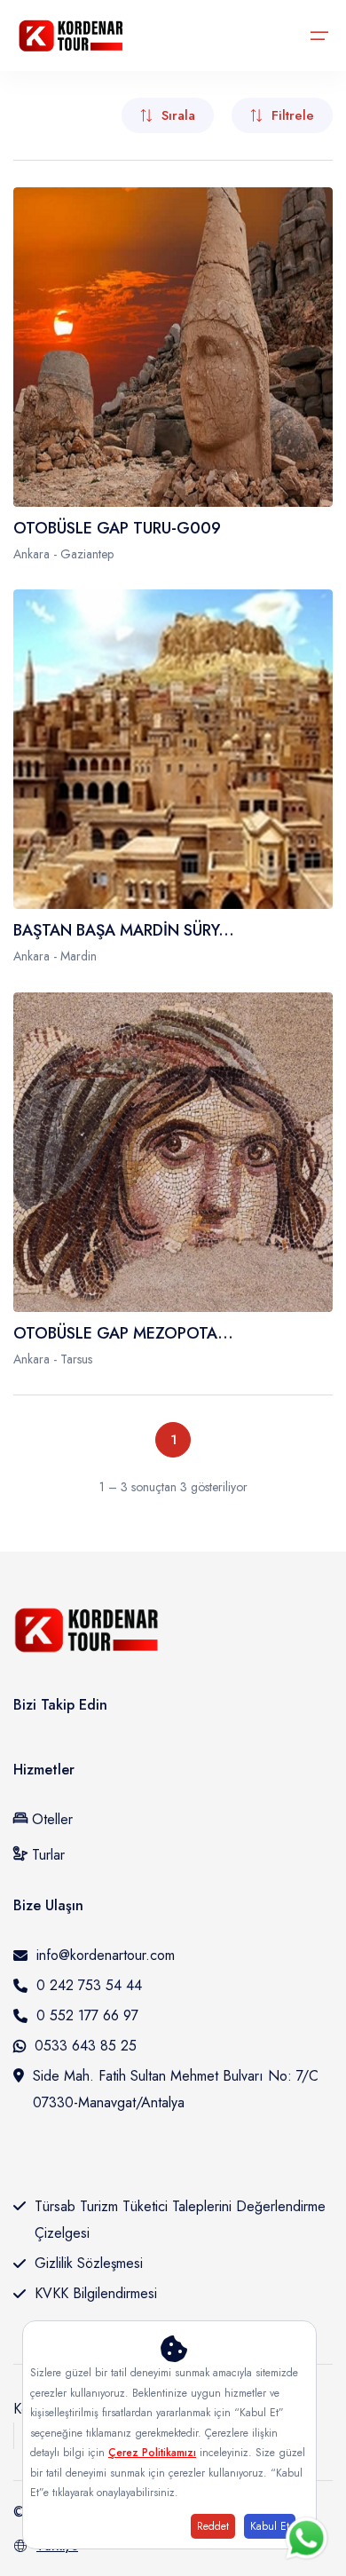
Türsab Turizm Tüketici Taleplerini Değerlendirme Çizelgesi (180, 2220)
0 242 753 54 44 (89, 1985)
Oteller (52, 1819)
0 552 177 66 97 (87, 2015)
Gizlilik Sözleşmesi (89, 2263)
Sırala (178, 115)
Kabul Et (270, 2526)
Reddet (213, 2526)
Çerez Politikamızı (152, 2453)
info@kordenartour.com (106, 1955)
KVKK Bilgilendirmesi (96, 2293)
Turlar (46, 1855)
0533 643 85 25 (86, 2046)
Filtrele (293, 115)
